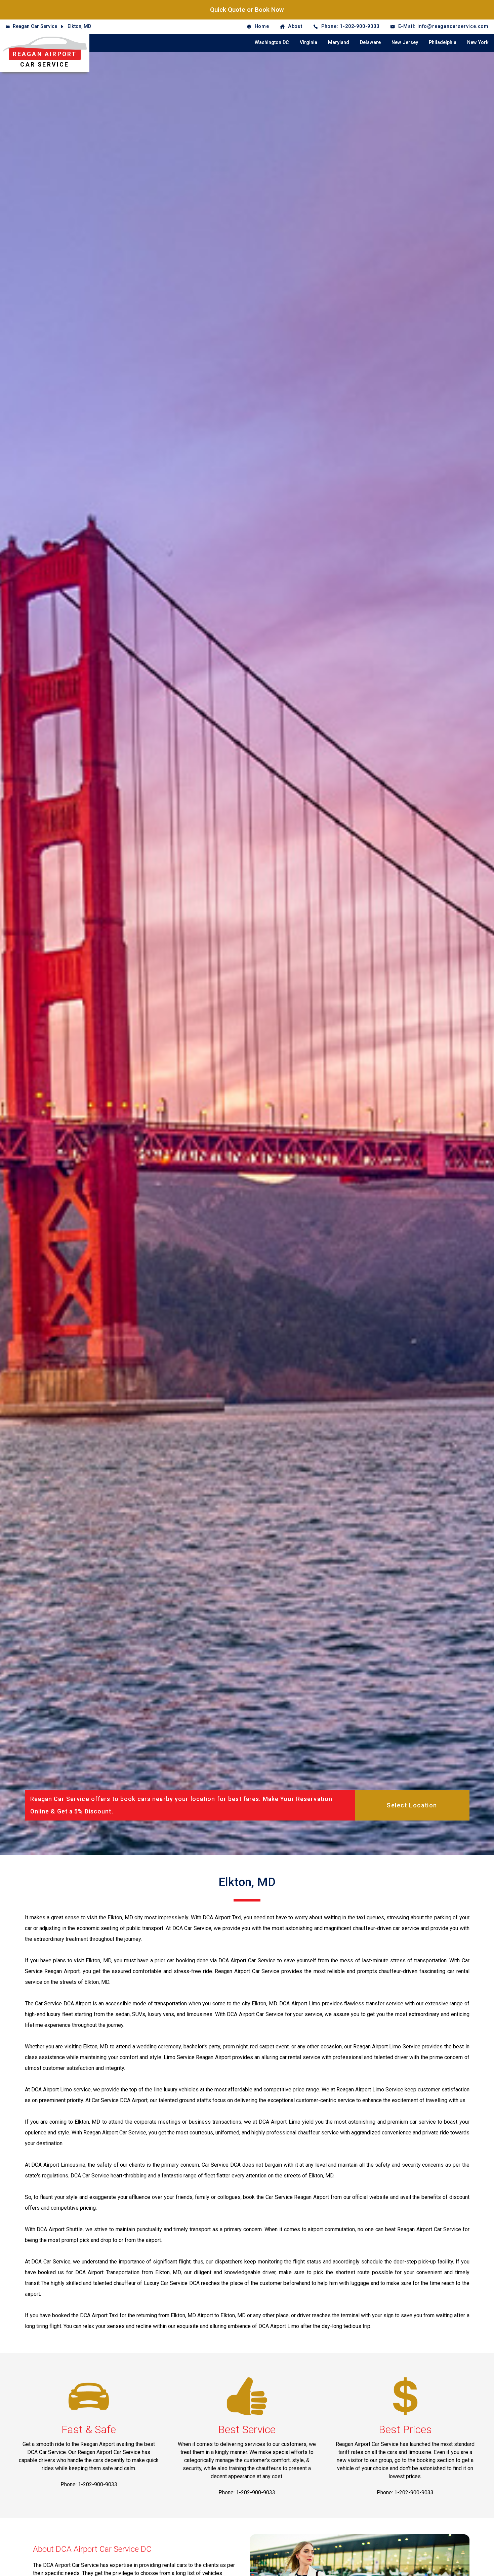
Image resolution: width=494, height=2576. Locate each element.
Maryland (339, 43)
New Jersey (405, 43)
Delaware (370, 43)
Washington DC (272, 43)
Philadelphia (443, 43)
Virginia (308, 43)
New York (478, 43)
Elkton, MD (79, 26)
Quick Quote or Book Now (247, 10)
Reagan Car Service (35, 26)
